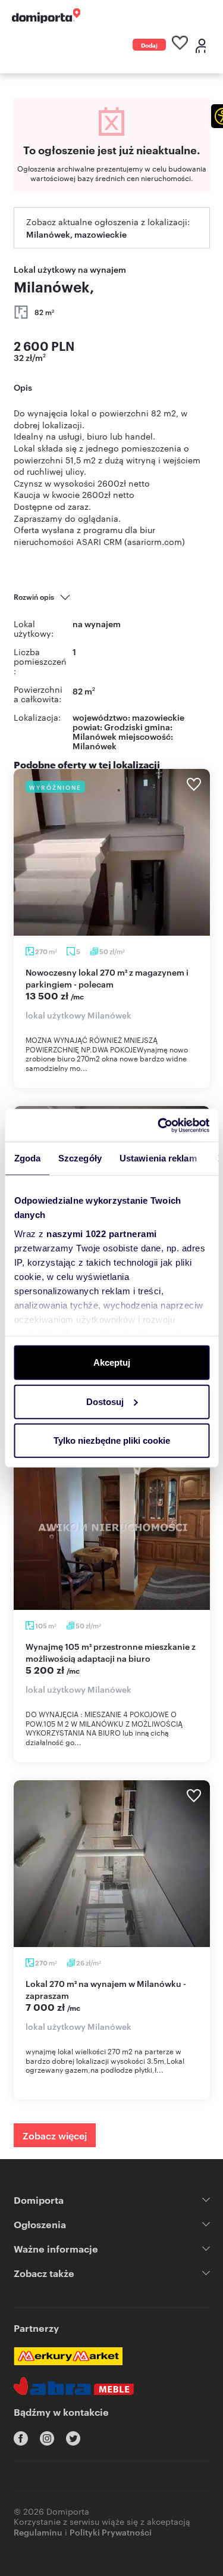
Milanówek (95, 745)
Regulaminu (38, 2532)
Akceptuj (112, 1362)
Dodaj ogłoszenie (149, 46)
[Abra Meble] (74, 2386)
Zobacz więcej (55, 2135)
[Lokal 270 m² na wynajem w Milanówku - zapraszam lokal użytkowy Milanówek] (112, 1864)
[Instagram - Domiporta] (47, 2438)
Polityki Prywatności (111, 2532)
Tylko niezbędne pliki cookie (112, 1440)
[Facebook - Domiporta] (21, 2438)
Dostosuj (105, 1401)
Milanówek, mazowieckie (76, 234)
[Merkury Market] (68, 2356)
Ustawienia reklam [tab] (158, 1158)
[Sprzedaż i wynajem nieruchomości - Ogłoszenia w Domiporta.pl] (46, 16)
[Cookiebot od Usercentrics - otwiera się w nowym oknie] (159, 1125)
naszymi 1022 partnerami (102, 1233)
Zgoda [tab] (27, 1158)
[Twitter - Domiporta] (73, 2438)
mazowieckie (158, 717)
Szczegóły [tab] (80, 1158)
